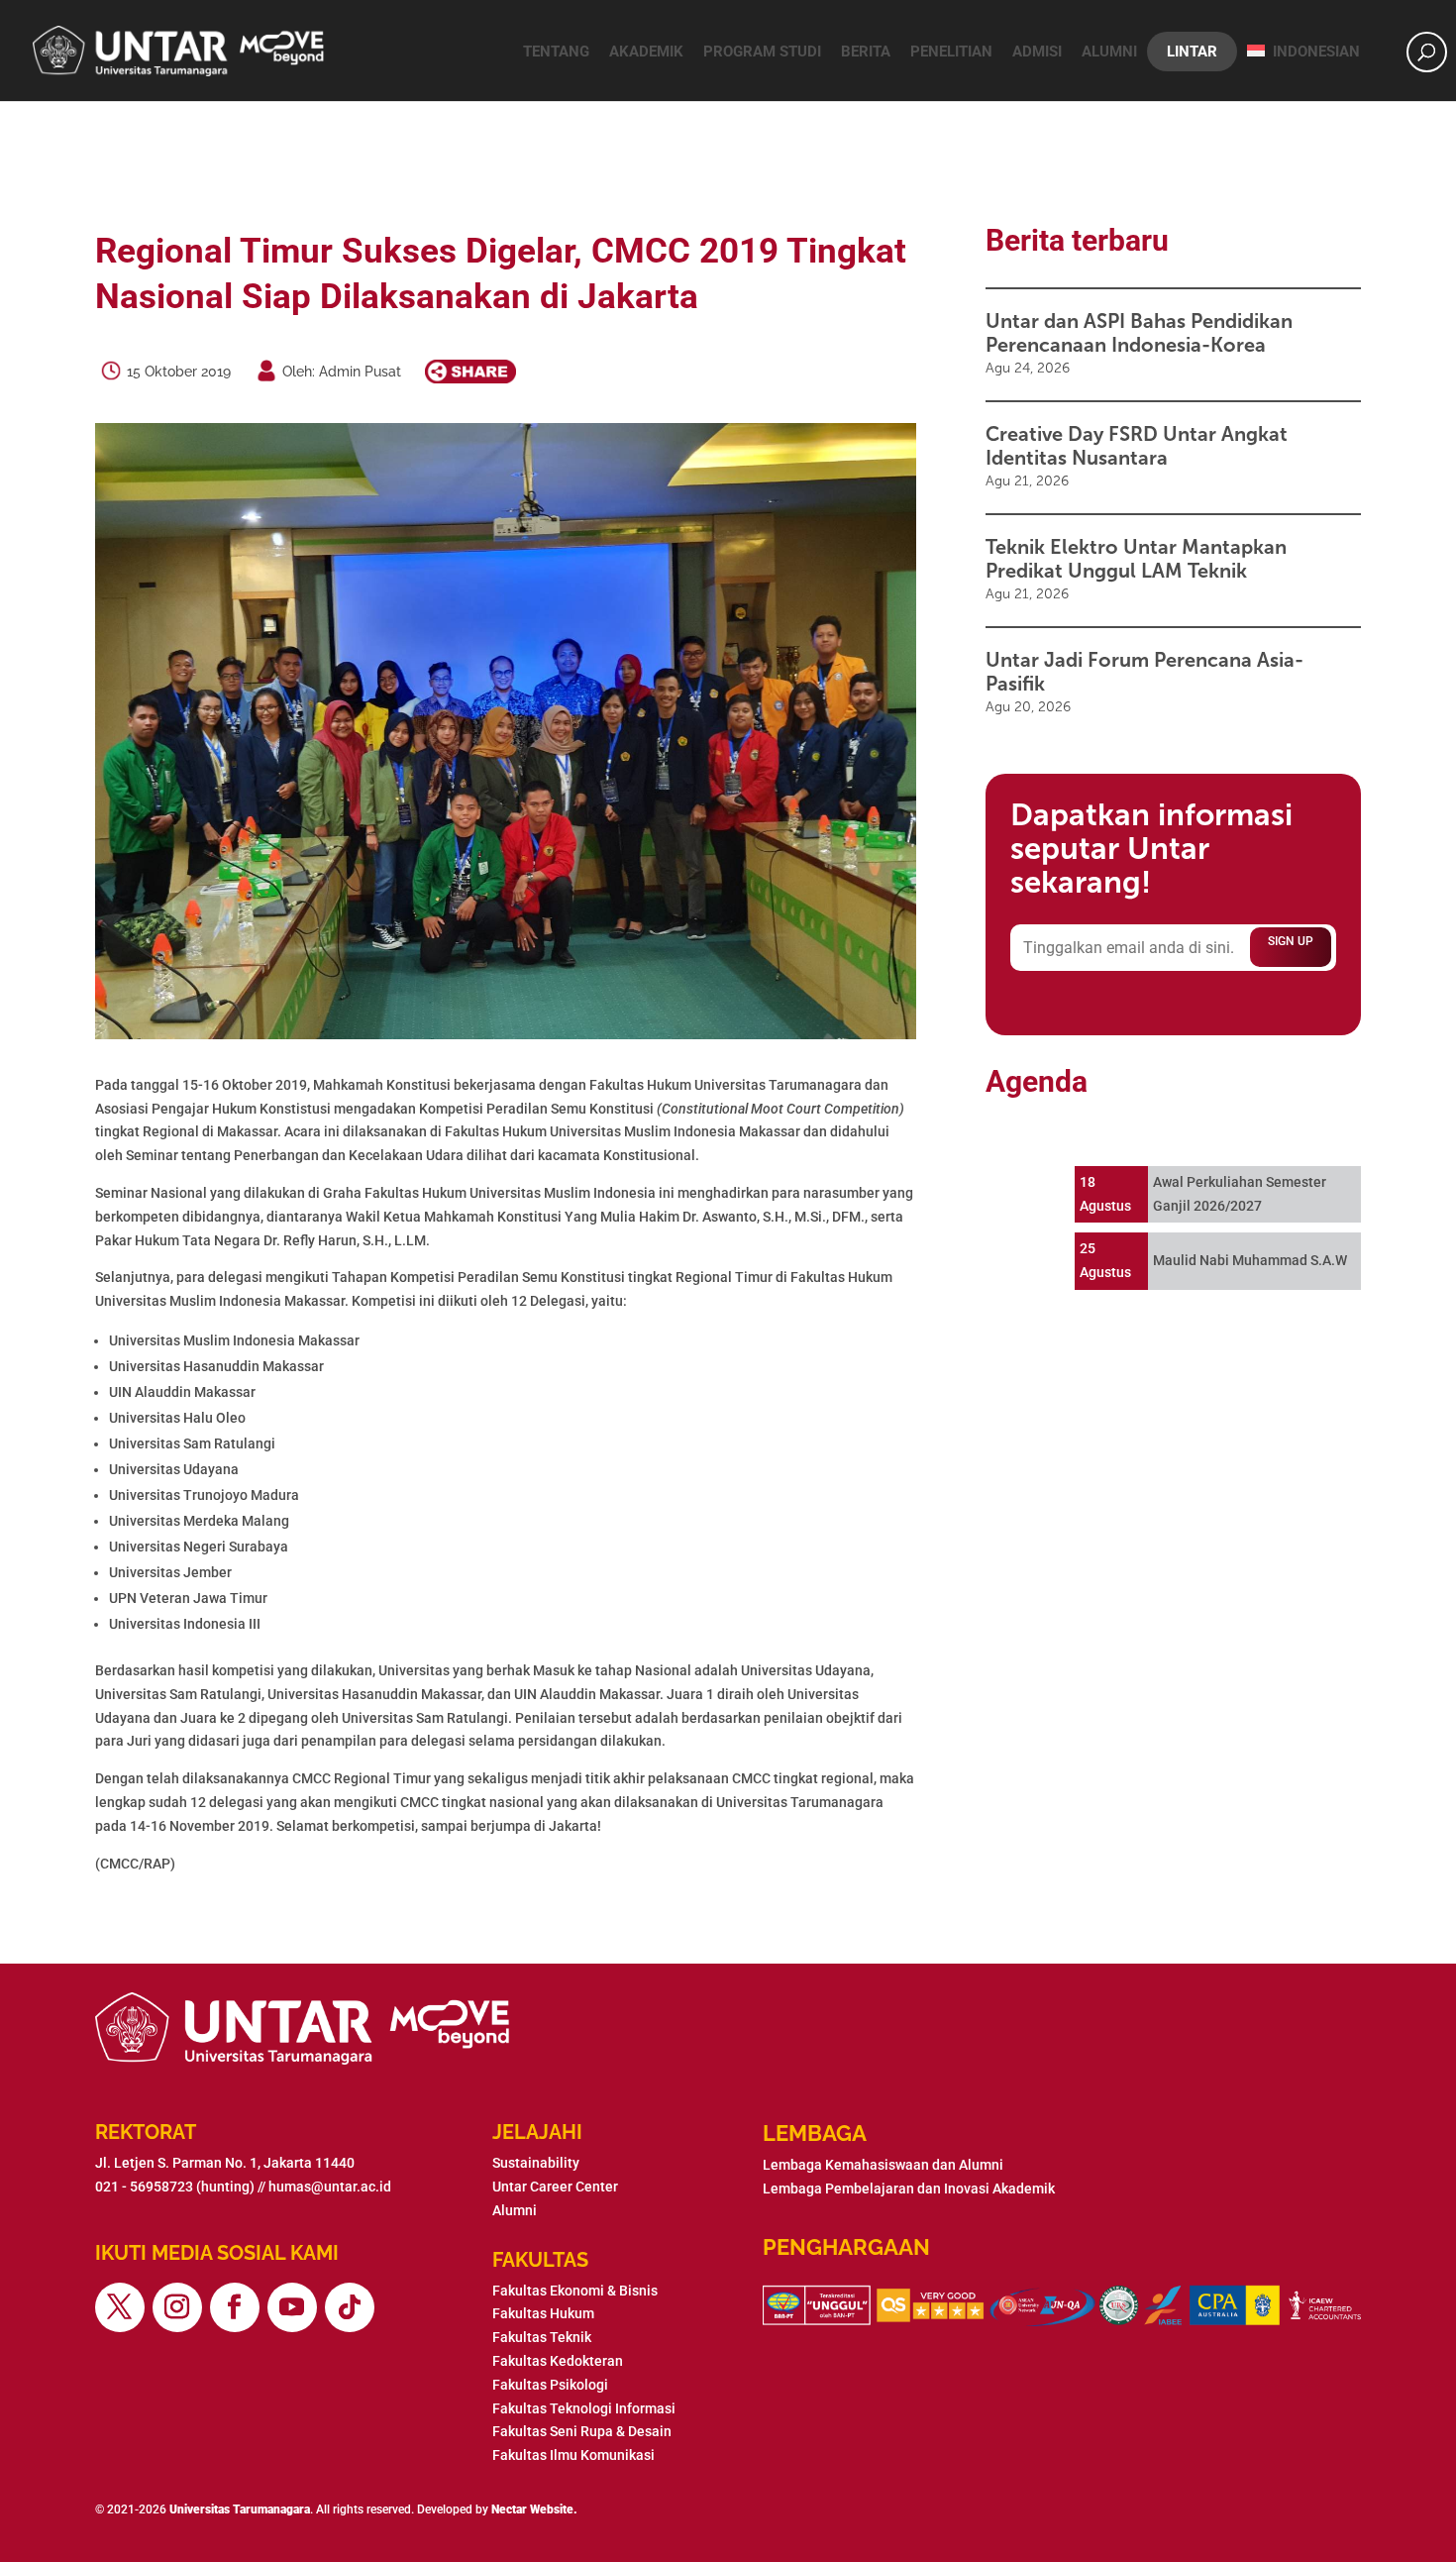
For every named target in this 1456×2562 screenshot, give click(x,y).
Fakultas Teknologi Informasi (584, 2408)
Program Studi (762, 52)
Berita (866, 52)
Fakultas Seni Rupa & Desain (582, 2431)
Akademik (646, 52)
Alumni (1109, 52)
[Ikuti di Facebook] (235, 2307)
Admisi (1037, 52)
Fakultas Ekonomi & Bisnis (575, 2291)
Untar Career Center (555, 2187)
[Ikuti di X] (120, 2307)
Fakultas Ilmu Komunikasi (573, 2455)
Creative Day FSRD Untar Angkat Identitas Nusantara (1137, 446)
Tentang (556, 52)
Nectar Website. (534, 2509)
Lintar (1192, 52)
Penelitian (951, 52)
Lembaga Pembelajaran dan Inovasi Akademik (909, 2188)
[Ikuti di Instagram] (177, 2307)
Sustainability (536, 2163)
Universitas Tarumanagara (240, 2509)
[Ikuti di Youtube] (292, 2307)
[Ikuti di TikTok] (350, 2307)
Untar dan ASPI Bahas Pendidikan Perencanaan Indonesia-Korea (1139, 333)
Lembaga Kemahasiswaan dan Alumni (883, 2165)
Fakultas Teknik (542, 2337)
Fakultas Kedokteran (558, 2361)
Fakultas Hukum (543, 2313)
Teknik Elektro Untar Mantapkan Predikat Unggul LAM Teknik (1136, 559)
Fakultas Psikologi (550, 2385)
